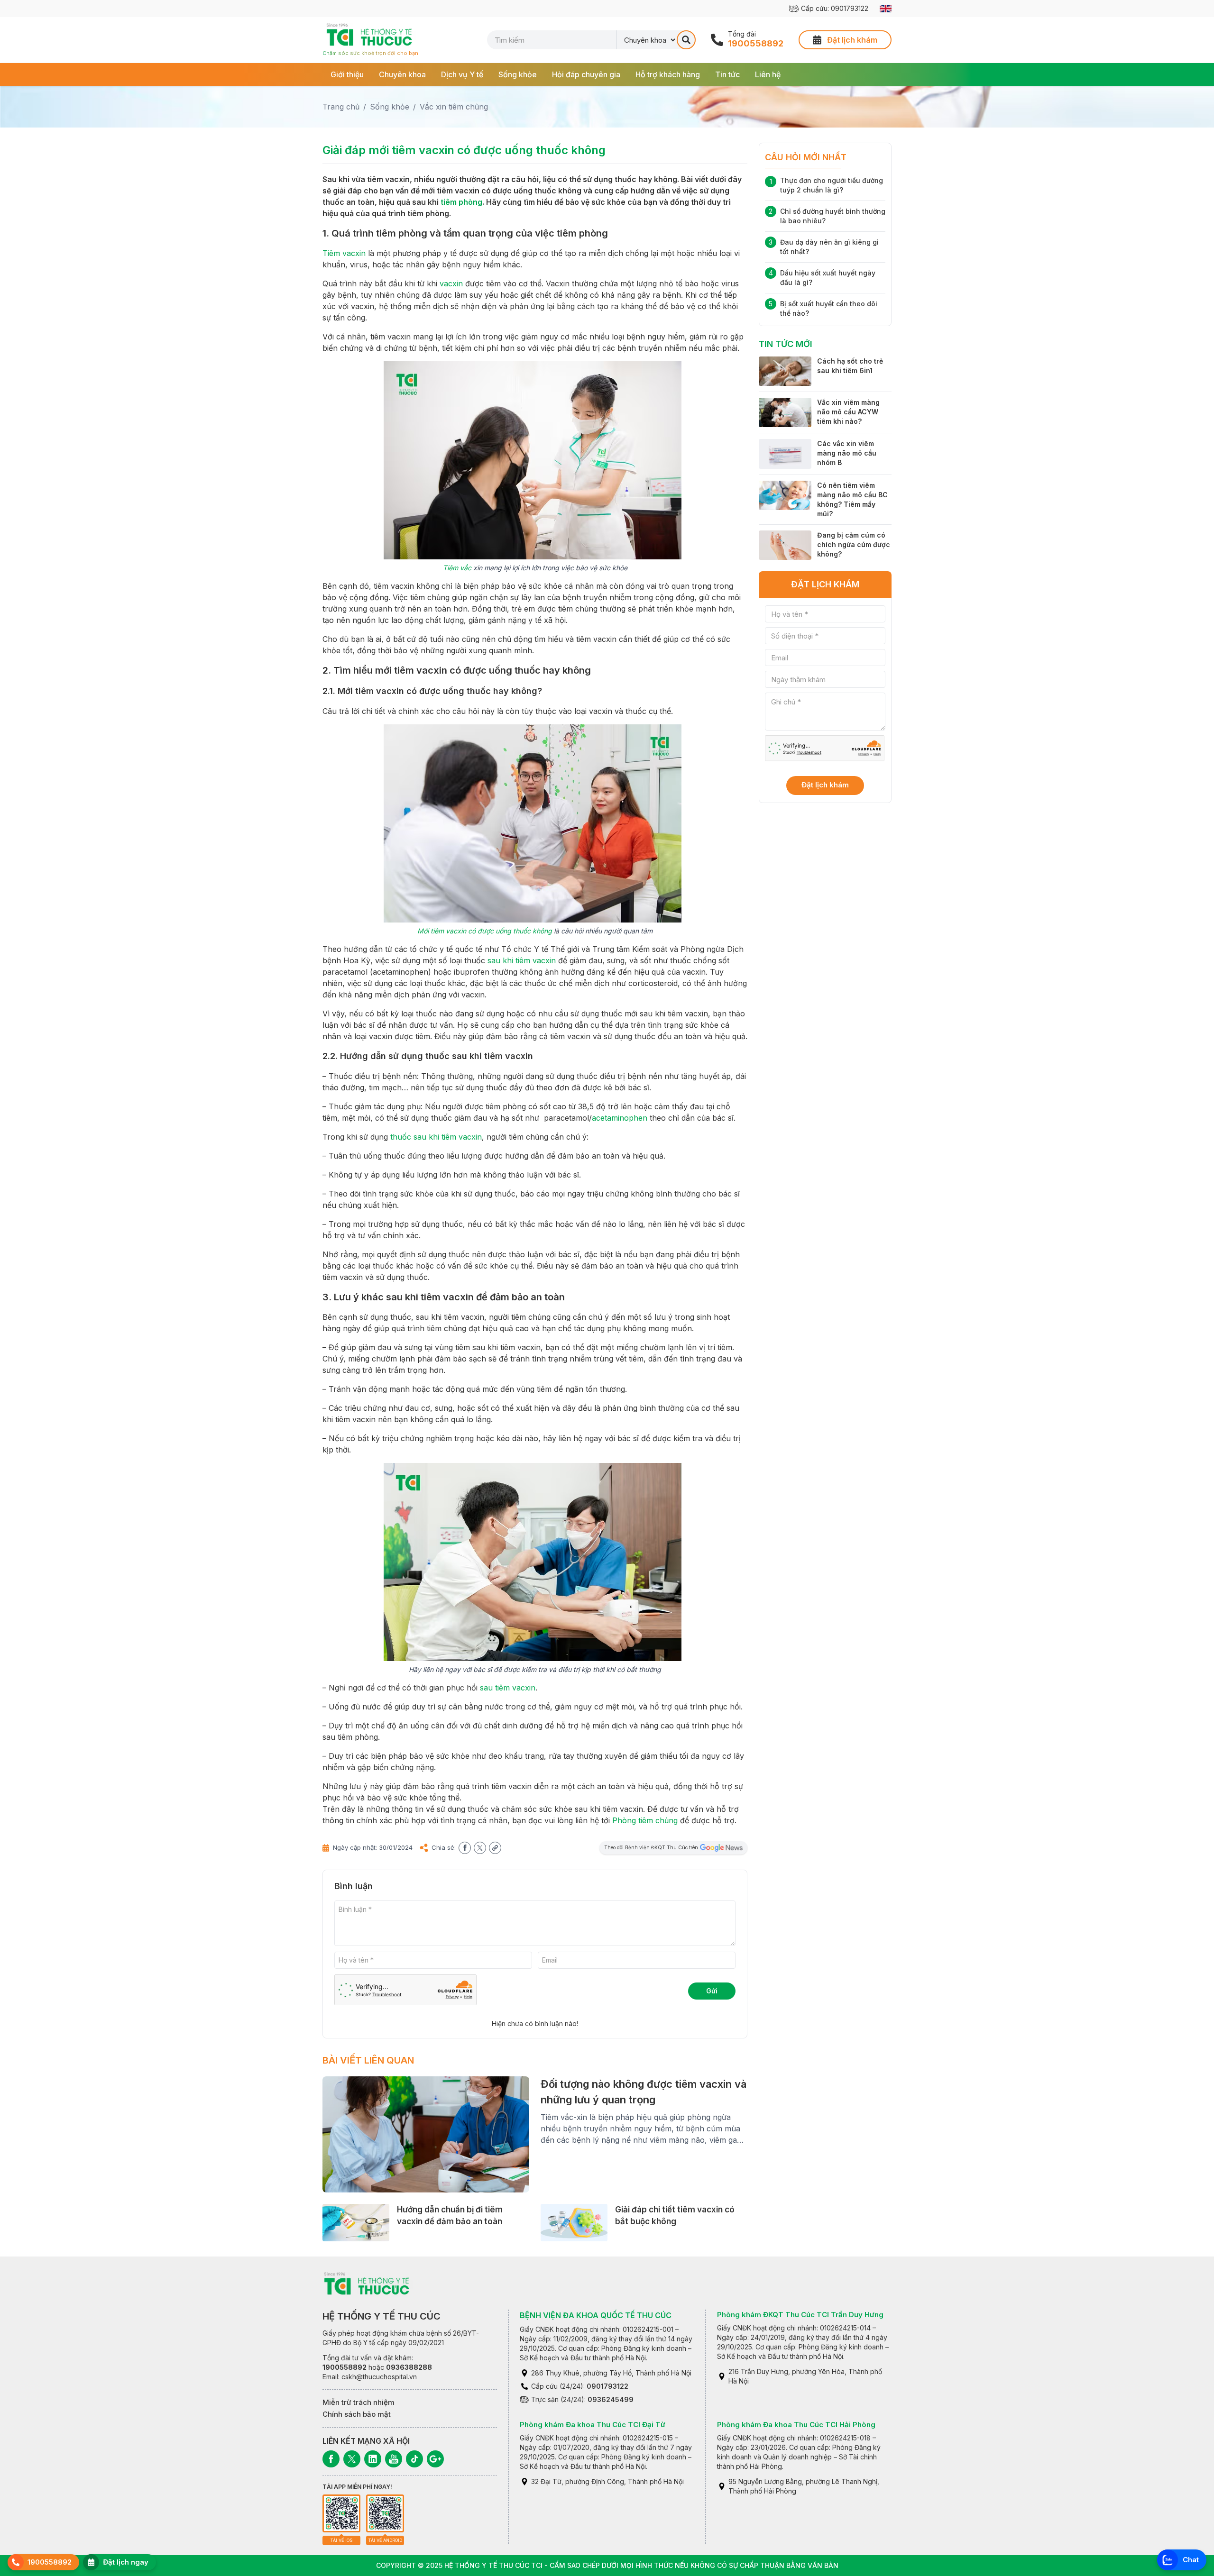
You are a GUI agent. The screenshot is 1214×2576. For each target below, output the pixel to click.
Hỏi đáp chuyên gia (586, 74)
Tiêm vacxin (344, 253)
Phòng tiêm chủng (645, 1820)
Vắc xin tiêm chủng (454, 107)
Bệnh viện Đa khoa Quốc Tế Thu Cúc (596, 2315)
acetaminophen (620, 1118)
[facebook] (465, 1848)
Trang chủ (341, 107)
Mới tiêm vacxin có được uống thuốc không (485, 931)
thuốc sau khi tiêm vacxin (436, 1137)
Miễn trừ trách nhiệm (359, 2402)
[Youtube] (394, 2459)
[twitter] (480, 1848)
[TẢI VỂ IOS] (341, 2513)
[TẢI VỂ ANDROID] (385, 2513)
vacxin (451, 283)
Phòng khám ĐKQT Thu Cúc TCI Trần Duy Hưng (800, 2315)
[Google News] (435, 2459)
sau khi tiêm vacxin (522, 960)
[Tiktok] (414, 2459)
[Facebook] (331, 2459)
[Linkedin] (373, 2459)
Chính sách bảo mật (357, 2414)
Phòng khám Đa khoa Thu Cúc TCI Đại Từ (593, 2425)
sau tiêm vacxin (508, 1688)
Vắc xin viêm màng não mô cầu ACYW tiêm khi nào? (848, 412)
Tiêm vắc (457, 568)
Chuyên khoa (402, 74)
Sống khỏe (518, 74)
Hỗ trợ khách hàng (668, 74)
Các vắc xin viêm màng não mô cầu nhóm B (847, 453)
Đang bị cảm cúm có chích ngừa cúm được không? (854, 544)
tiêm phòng (461, 202)
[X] (352, 2459)
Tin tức (727, 74)
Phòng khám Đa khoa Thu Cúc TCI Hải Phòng (796, 2425)
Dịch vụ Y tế (462, 74)
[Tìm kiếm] (686, 40)
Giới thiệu (347, 74)
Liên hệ (768, 74)
